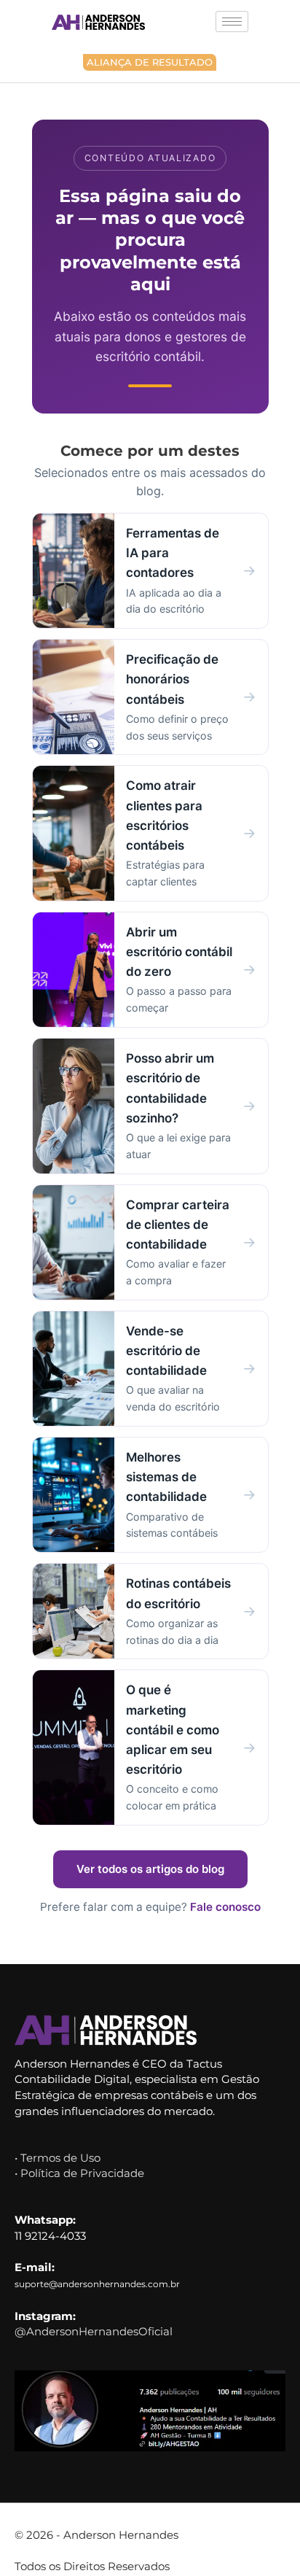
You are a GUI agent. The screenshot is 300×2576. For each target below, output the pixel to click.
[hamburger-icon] (232, 22)
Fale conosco (225, 1907)
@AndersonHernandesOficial (94, 2331)
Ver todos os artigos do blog (150, 1869)
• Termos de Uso (58, 2158)
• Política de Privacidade (79, 2173)
